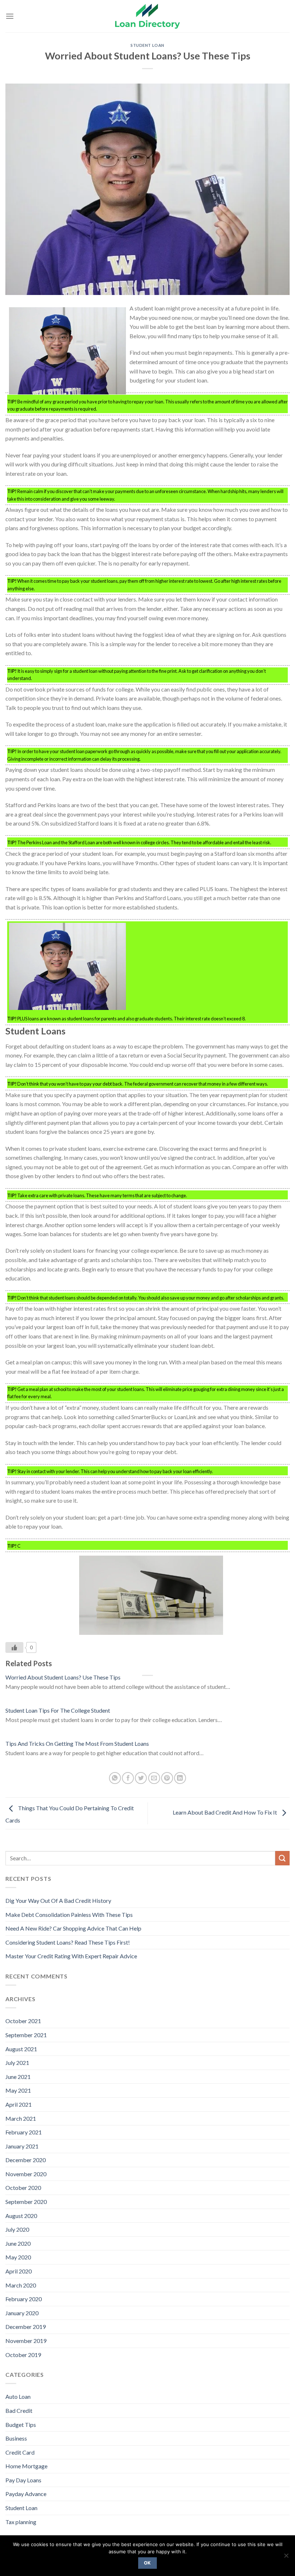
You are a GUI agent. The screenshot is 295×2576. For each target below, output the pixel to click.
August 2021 (21, 2049)
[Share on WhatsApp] (115, 1778)
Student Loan (147, 45)
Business (16, 2438)
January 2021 (22, 2146)
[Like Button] (14, 1647)
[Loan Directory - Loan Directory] (147, 16)
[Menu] (10, 16)
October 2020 (23, 2188)
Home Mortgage (26, 2466)
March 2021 (21, 2118)
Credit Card (20, 2452)
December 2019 (26, 2327)
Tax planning (21, 2522)
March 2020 (21, 2285)
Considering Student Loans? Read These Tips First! (68, 1942)
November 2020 (26, 2174)
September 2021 (26, 2035)
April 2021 (19, 2104)
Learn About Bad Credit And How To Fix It (225, 1813)
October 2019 (23, 2355)
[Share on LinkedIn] (180, 1778)
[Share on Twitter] (141, 1778)
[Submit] (282, 1858)
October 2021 (23, 2021)
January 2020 (22, 2313)
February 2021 (24, 2132)
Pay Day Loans (23, 2480)
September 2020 (26, 2202)
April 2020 (19, 2271)
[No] (286, 2558)
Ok (147, 2563)
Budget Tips (21, 2425)
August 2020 (21, 2216)
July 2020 (17, 2229)
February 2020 (24, 2299)
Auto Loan (18, 2396)
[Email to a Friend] (154, 1778)
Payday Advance (26, 2494)
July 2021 (17, 2063)
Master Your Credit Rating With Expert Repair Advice (71, 1956)
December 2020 (26, 2160)
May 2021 (18, 2090)
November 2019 (26, 2341)
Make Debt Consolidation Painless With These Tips (69, 1915)
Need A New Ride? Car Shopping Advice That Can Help (73, 1928)
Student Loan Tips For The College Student (58, 1710)
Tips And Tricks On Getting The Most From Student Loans (77, 1743)
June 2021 (18, 2077)
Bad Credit (19, 2410)
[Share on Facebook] (128, 1778)
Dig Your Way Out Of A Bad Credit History (58, 1900)
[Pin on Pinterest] (167, 1778)
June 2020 (18, 2243)
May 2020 (18, 2257)
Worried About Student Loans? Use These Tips (63, 1677)
